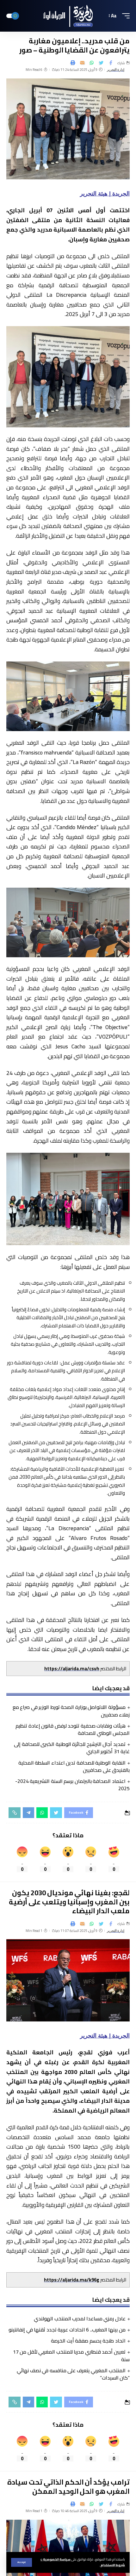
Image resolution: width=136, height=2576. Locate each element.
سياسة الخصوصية (56, 2559)
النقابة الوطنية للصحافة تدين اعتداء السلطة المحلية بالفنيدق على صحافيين (74, 1766)
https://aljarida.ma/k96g (72, 2280)
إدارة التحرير (116, 70)
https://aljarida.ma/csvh (72, 1669)
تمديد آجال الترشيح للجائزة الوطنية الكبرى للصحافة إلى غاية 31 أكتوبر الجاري (72, 1748)
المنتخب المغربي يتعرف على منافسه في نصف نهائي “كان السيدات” (73, 2374)
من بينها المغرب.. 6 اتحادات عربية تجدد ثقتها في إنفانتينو (67, 2330)
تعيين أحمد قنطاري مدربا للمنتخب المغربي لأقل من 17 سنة (71, 2355)
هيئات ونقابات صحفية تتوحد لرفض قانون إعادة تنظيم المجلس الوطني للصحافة (73, 1729)
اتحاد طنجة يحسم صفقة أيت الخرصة (88, 2341)
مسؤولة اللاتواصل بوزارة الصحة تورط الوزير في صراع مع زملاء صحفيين (71, 1711)
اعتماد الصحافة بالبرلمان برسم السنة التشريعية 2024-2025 (72, 1785)
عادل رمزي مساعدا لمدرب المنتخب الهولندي (80, 2318)
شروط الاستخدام (112, 2565)
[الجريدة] (68, 16)
